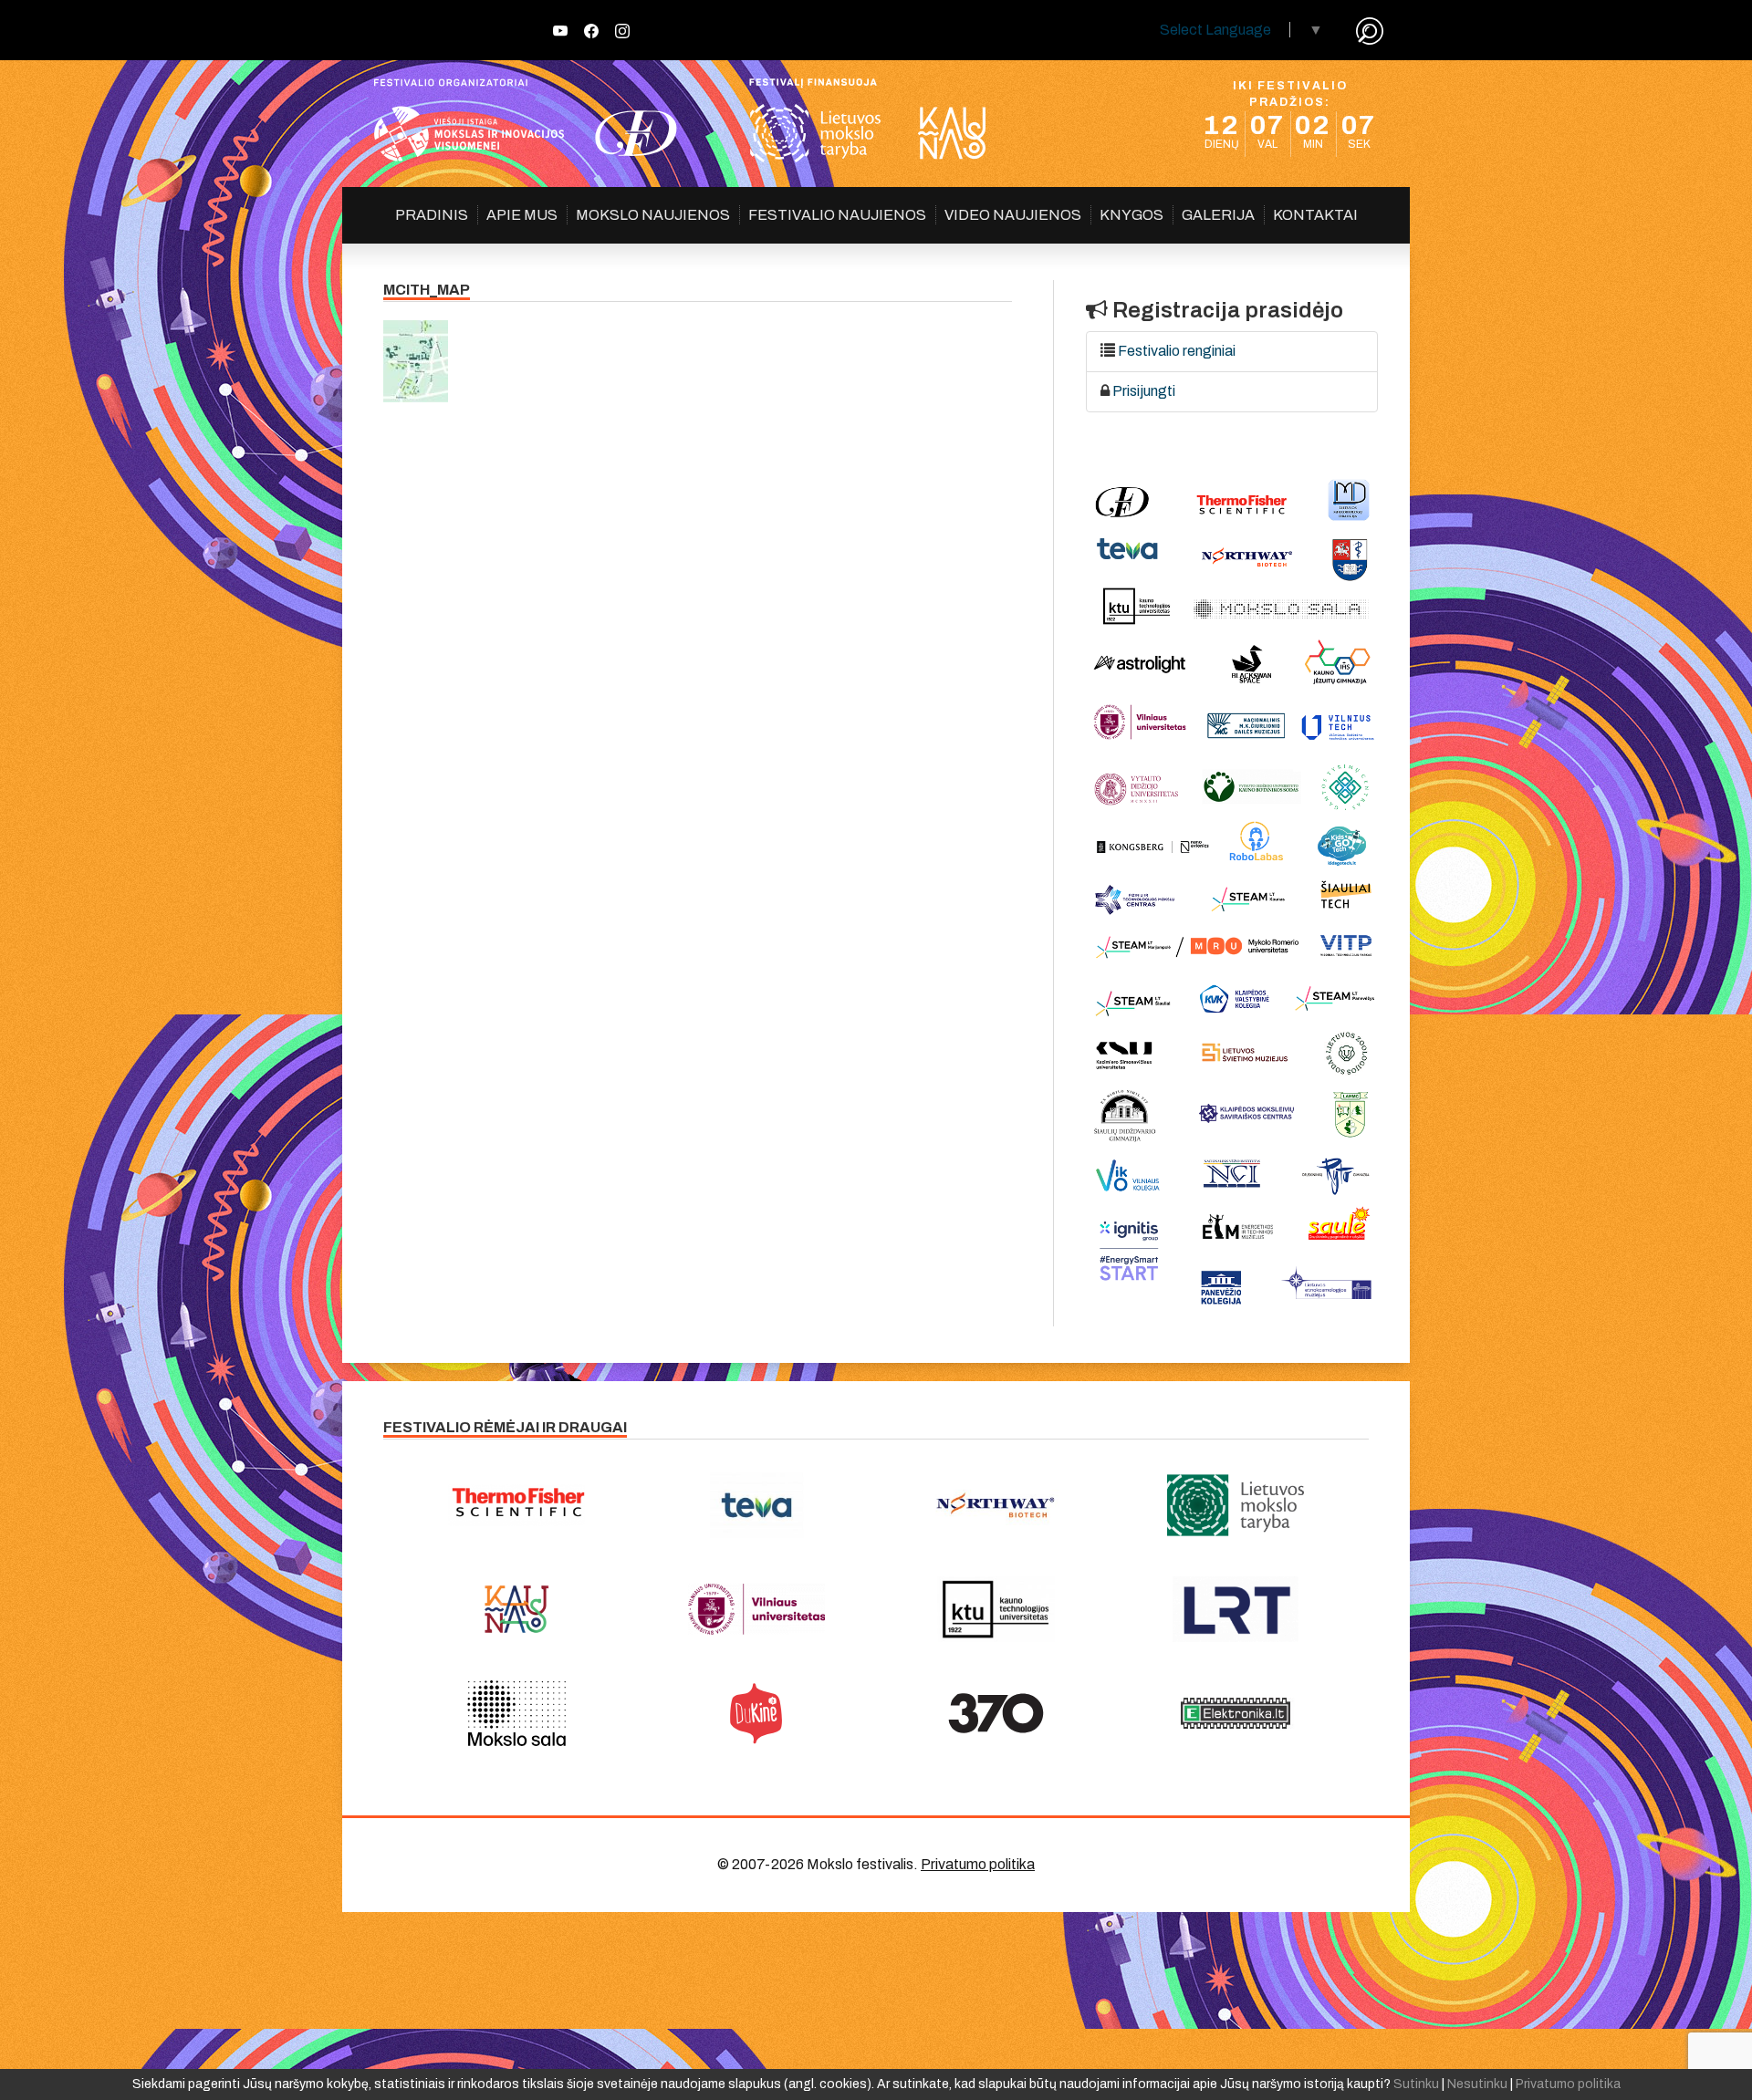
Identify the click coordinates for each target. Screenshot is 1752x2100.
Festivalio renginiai (1177, 351)
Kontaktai (1315, 215)
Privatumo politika (978, 1864)
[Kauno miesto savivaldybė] (517, 1609)
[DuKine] (757, 1713)
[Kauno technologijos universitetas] (996, 1609)
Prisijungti (1144, 391)
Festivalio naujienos (837, 215)
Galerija (1218, 215)
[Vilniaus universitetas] (757, 1609)
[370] (996, 1713)
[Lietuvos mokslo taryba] (1236, 1505)
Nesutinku (1477, 2084)
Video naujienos (1013, 215)
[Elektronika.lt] (1236, 1713)
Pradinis (432, 215)
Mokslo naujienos (653, 215)
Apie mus (522, 215)
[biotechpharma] (996, 1505)
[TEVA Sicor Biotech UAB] (757, 1505)
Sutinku (1416, 2084)
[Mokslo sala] (517, 1713)
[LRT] (1236, 1609)
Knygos (1131, 215)
